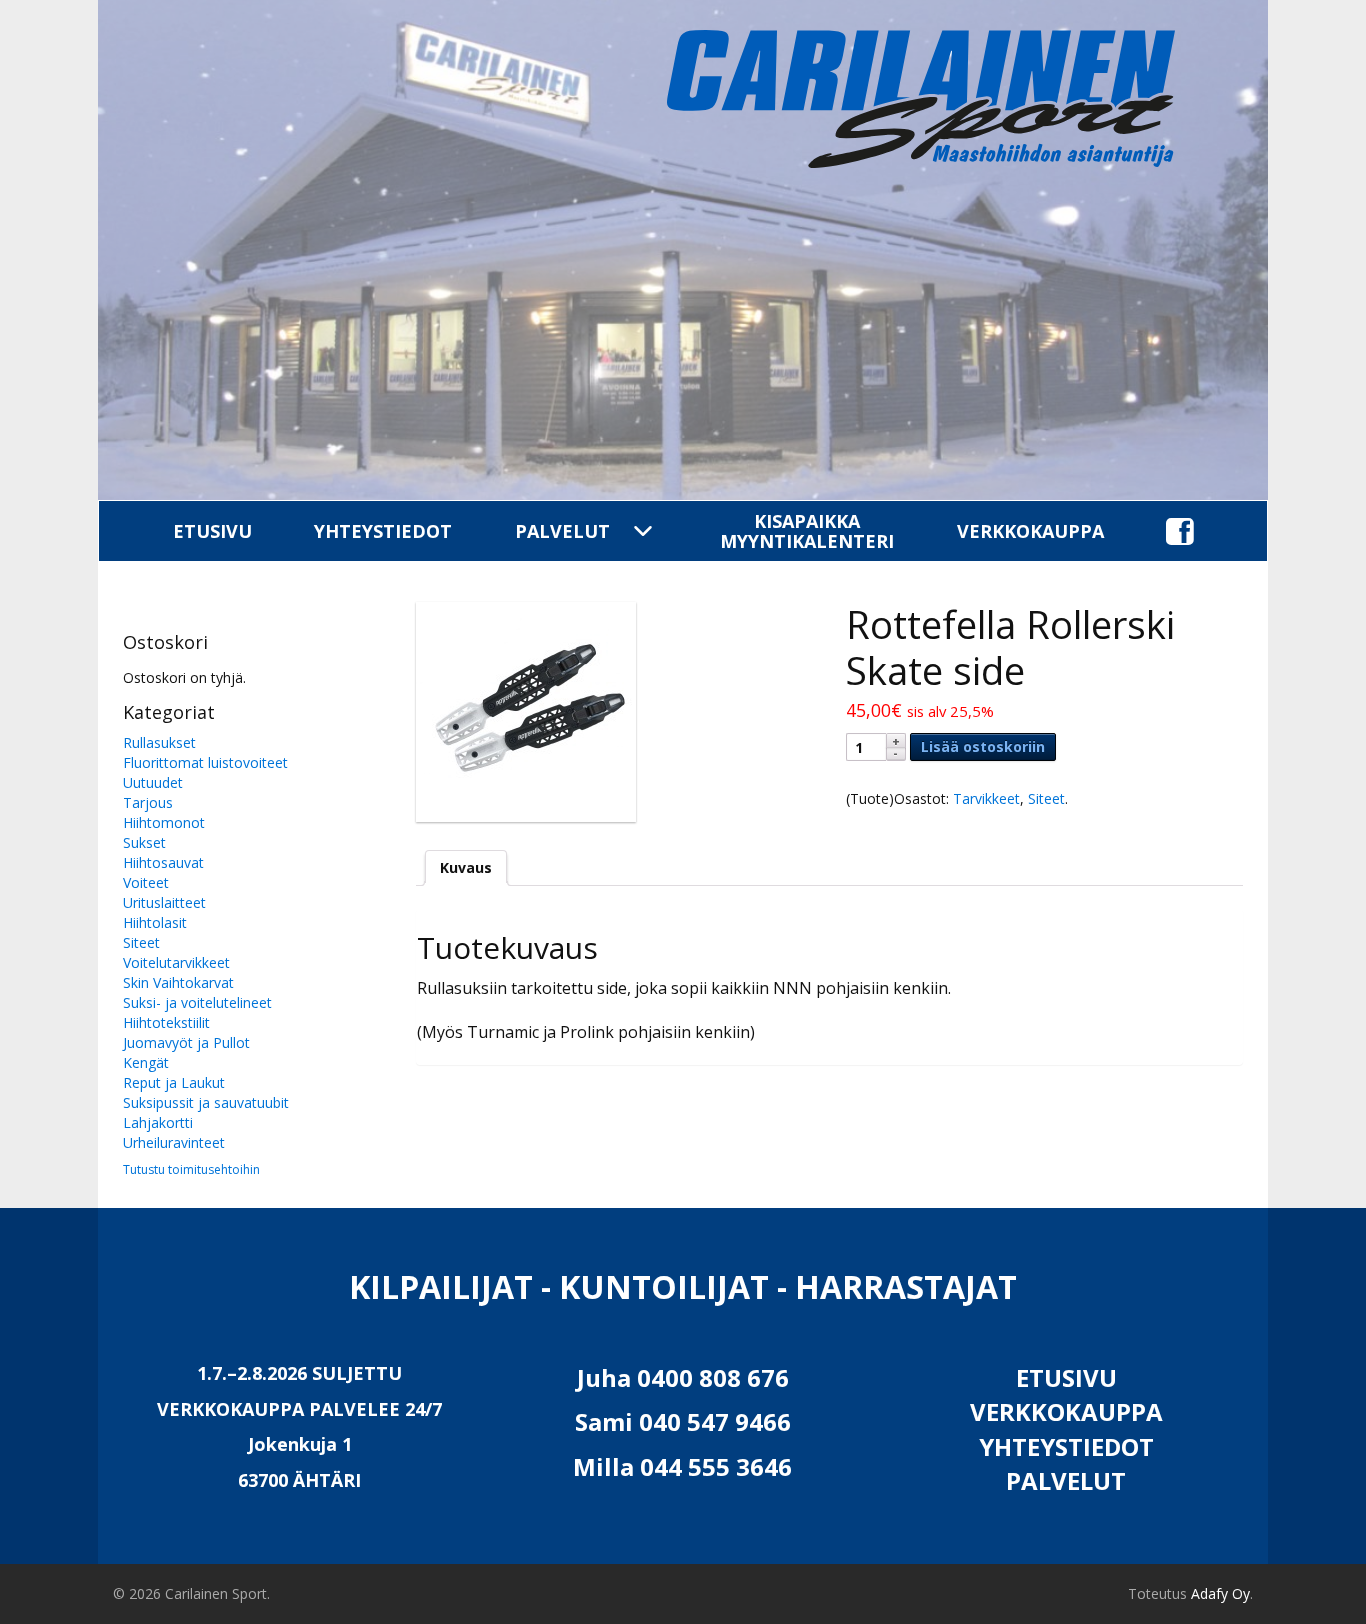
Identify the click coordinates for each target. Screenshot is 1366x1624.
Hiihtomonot (164, 822)
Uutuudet (153, 782)
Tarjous (148, 802)
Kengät (146, 1062)
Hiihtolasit (155, 922)
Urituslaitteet (164, 902)
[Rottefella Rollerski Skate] (614, 712)
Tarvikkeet (986, 798)
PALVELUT (562, 531)
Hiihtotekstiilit (166, 1022)
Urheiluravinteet (174, 1142)
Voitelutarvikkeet (176, 962)
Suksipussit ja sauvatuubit (206, 1102)
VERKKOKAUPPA (1030, 531)
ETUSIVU (212, 531)
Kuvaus (466, 867)
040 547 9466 (715, 1421)
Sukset (144, 842)
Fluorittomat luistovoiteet (205, 762)
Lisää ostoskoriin (983, 746)
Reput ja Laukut (174, 1082)
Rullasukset (159, 742)
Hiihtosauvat (163, 862)
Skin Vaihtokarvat (178, 982)
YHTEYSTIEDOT (383, 531)
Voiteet (146, 882)
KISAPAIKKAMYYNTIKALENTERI (807, 531)
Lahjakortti (158, 1122)
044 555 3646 (716, 1466)
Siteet (141, 942)
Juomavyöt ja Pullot (186, 1042)
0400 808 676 (713, 1377)
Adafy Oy (1220, 1593)
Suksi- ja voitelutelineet (197, 1002)
